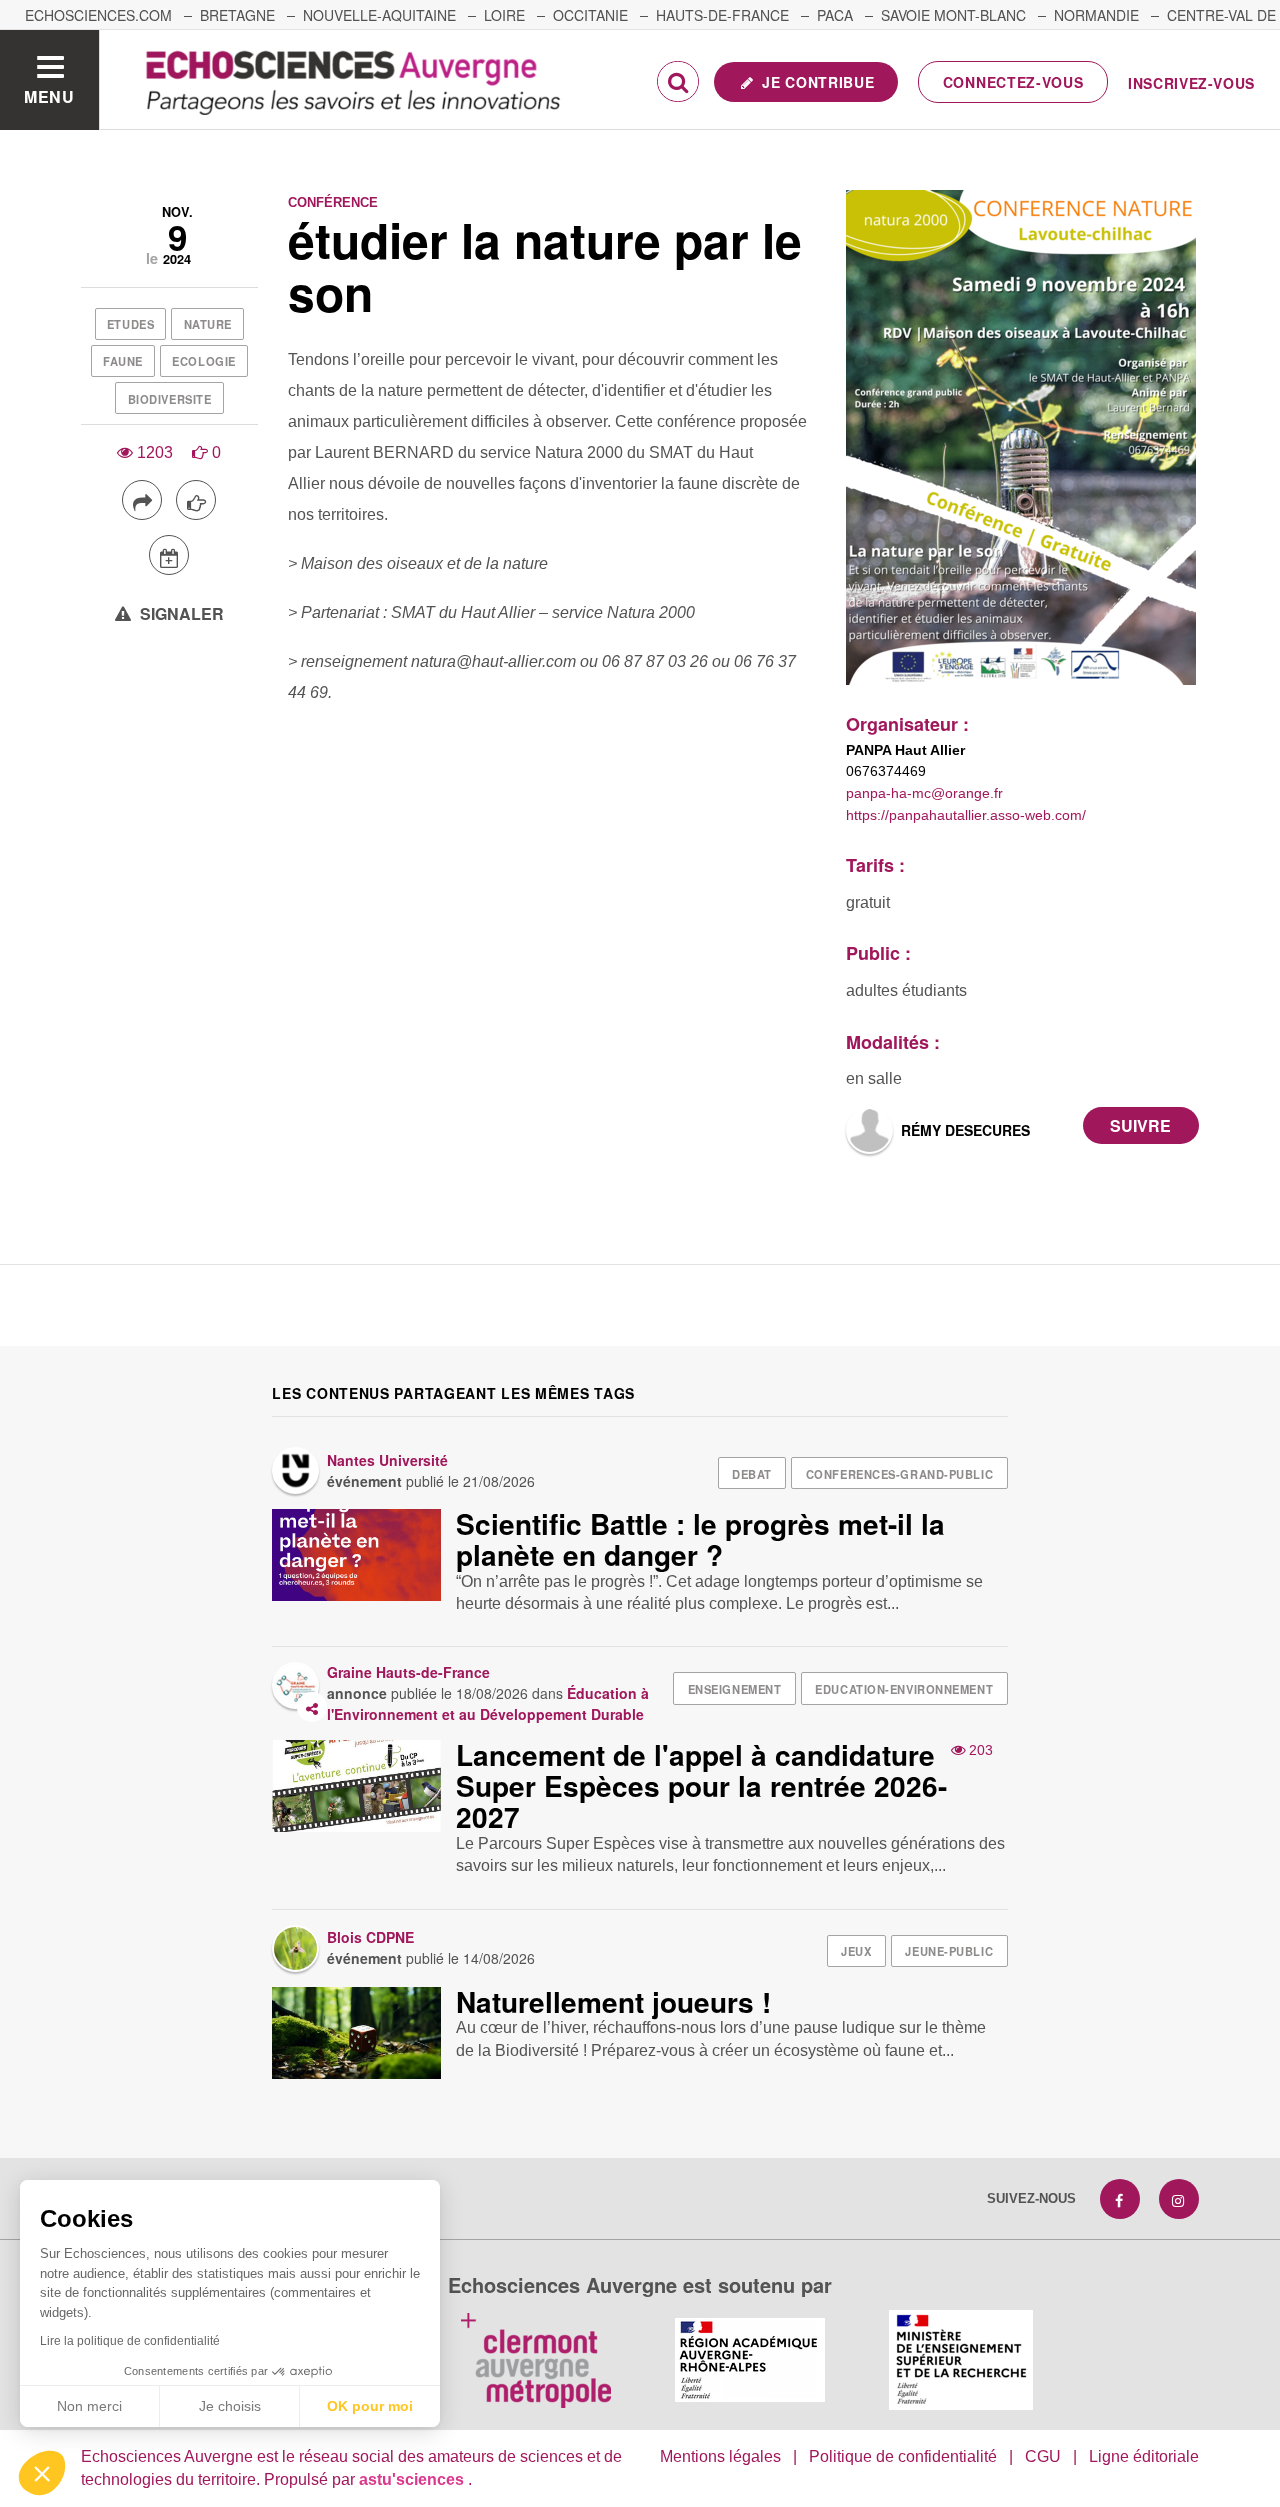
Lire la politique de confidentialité (130, 2341)
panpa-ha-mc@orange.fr (924, 793)
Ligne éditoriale (1144, 2456)
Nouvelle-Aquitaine (379, 15)
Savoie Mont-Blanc (953, 15)
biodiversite (170, 399)
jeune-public (949, 1951)
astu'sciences (413, 2479)
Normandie (1096, 15)
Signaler (180, 613)
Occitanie (590, 15)
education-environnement (904, 1689)
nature (208, 324)
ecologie (203, 361)
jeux (856, 1951)
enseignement (735, 1689)
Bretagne (237, 15)
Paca (835, 15)
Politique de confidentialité (903, 2456)
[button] (42, 2473)
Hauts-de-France (722, 15)
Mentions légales (720, 2456)
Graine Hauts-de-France (408, 1672)
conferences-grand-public (899, 1474)
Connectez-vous (1013, 82)
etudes (130, 324)
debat (752, 1474)
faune (123, 361)
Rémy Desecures (965, 1130)
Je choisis (230, 2406)
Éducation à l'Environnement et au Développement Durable (488, 1703)
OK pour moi (370, 2406)
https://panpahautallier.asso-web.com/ (966, 815)
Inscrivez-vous (1191, 83)
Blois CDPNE (370, 1937)
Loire (504, 15)
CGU (1043, 2456)
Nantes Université (387, 1460)
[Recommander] (196, 500)
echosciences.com (98, 15)
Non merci (89, 2406)
